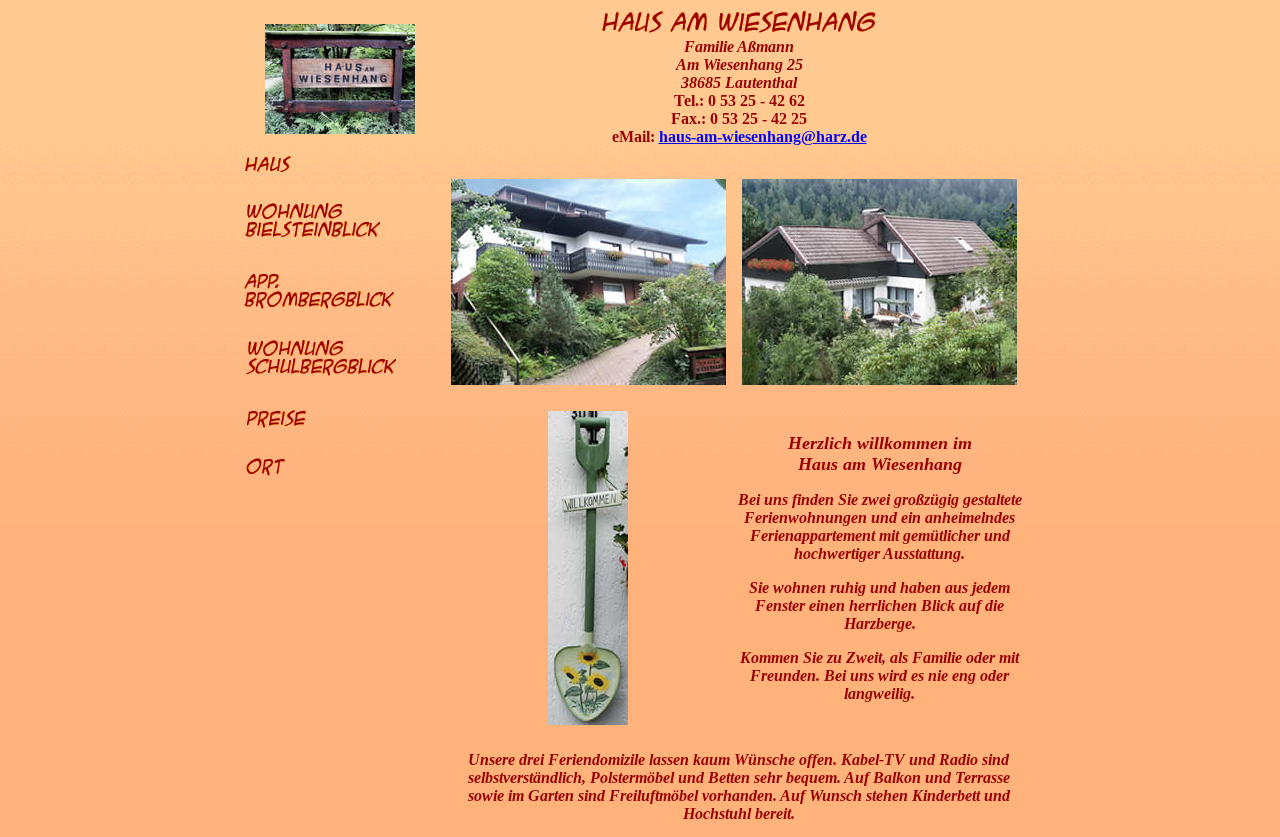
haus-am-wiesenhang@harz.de (763, 136)
